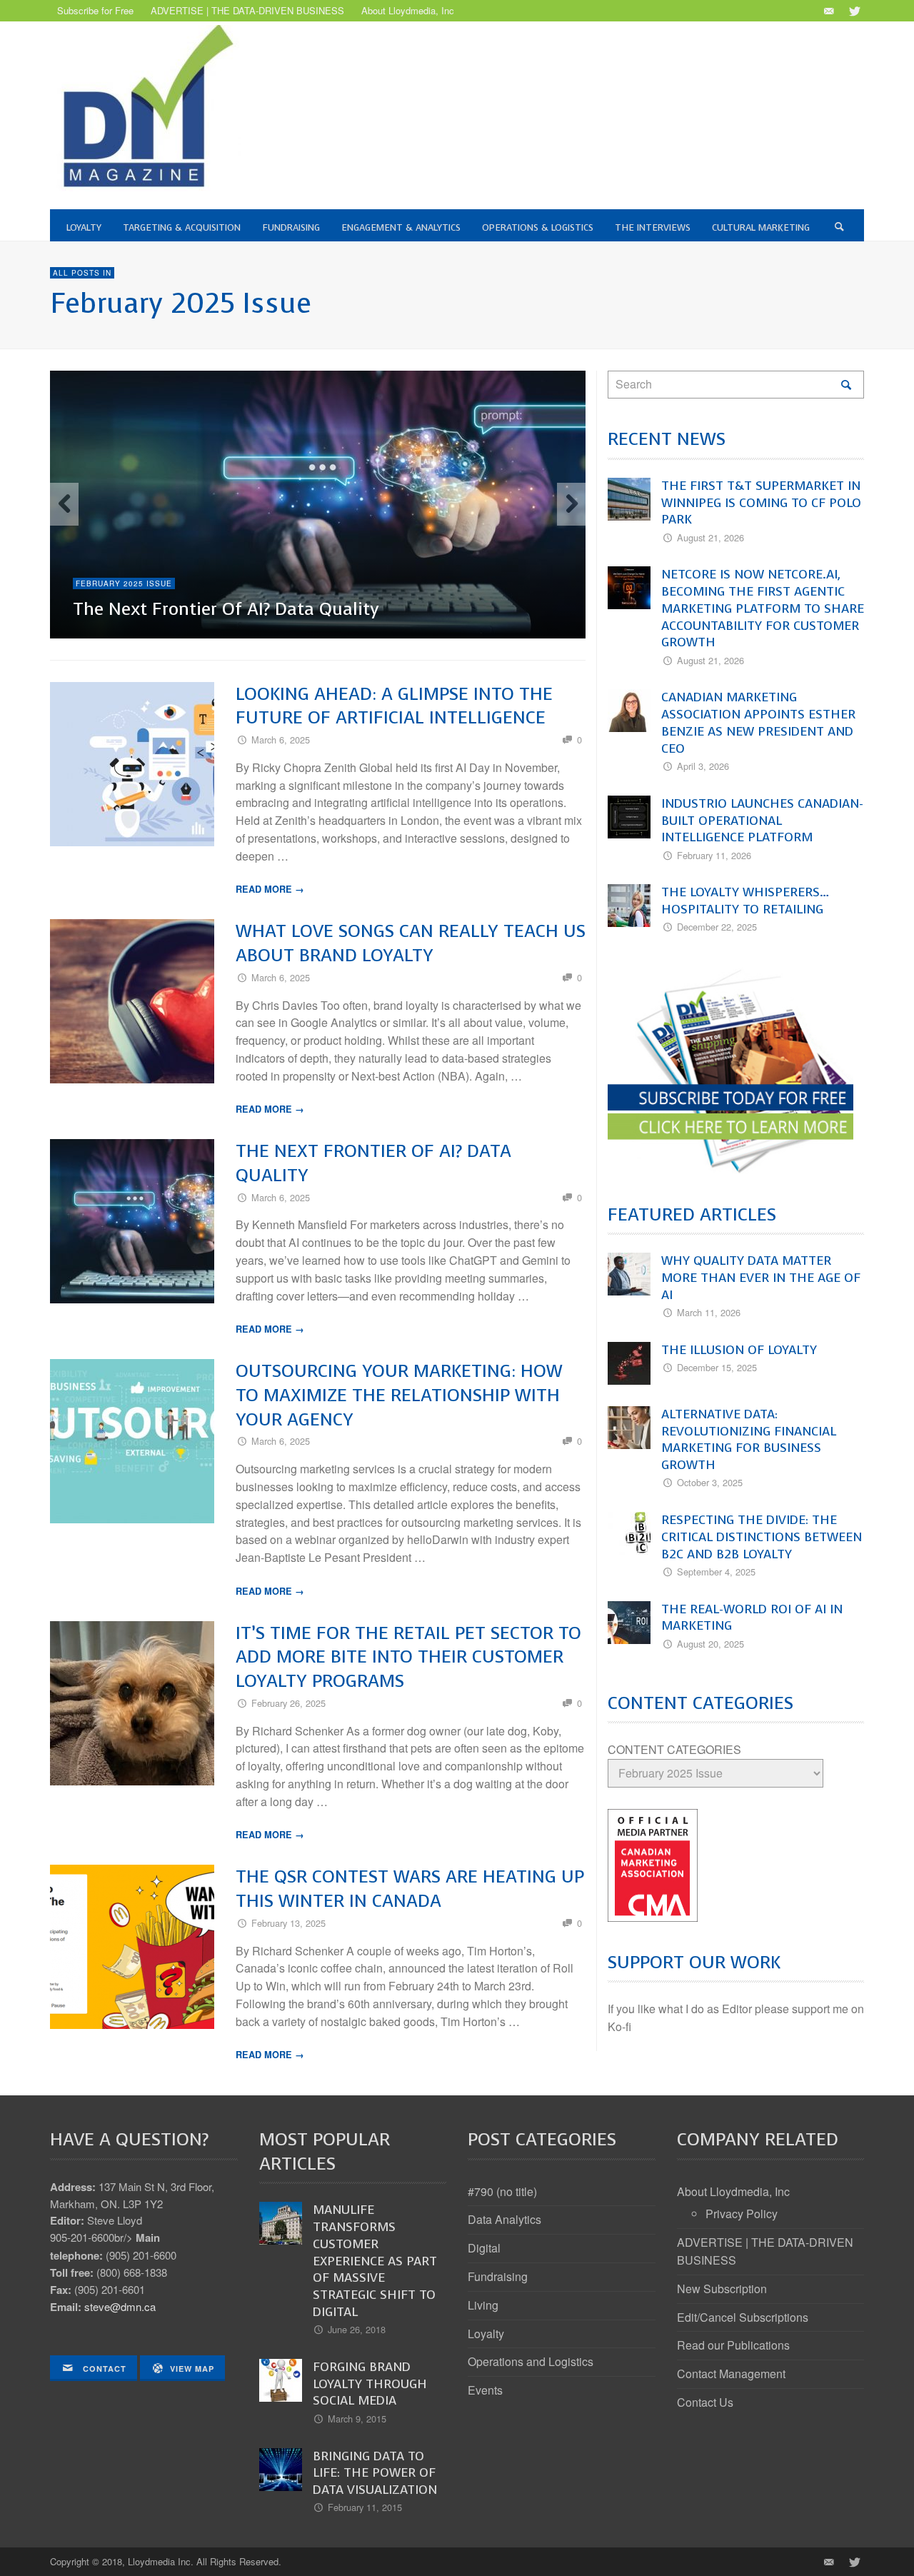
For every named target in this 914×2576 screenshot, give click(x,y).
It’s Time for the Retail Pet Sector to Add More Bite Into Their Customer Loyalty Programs (408, 1657)
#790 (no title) (502, 2191)
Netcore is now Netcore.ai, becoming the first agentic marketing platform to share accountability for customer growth (763, 608)
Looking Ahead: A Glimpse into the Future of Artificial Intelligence (394, 706)
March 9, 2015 (357, 2419)
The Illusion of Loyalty (739, 1350)
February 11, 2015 (365, 2507)
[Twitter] (853, 11)
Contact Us (705, 2402)
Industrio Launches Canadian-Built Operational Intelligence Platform (762, 821)
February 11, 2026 (714, 855)
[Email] (828, 11)
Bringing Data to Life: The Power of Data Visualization (375, 2473)
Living (483, 2305)
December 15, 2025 (717, 1367)
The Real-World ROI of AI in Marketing (752, 1618)
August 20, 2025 (710, 1644)
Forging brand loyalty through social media (370, 2384)
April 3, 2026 (703, 766)
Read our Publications (733, 2345)
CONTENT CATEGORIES (674, 1749)
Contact (103, 2369)
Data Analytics (504, 2219)
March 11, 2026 (709, 1312)
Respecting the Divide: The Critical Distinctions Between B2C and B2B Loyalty (762, 1537)
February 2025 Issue (124, 583)
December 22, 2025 (717, 927)
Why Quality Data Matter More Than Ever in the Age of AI (761, 1278)
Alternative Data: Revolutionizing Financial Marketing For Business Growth (749, 1439)
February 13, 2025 (288, 1923)
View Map (192, 2369)
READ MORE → (270, 889)
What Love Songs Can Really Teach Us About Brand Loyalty (411, 943)
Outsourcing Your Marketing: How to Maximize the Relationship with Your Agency (399, 1395)
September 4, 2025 (716, 1572)
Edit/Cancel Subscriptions (743, 2317)
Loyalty (486, 2334)
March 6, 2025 (281, 740)
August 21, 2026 (710, 537)
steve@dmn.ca (120, 2306)
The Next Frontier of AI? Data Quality (226, 609)
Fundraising (498, 2276)
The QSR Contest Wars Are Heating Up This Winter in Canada (410, 1889)
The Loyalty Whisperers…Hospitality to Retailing (745, 901)
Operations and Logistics (531, 2361)
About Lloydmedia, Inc (733, 2191)
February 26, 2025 (288, 1703)
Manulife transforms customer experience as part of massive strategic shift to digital (375, 2261)
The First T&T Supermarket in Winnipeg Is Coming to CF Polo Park (761, 503)
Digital (484, 2248)
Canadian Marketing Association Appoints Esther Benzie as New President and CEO (758, 722)
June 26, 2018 (357, 2329)
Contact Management (731, 2374)
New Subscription (722, 2289)
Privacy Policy (742, 2214)
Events (485, 2390)
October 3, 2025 (710, 1482)
